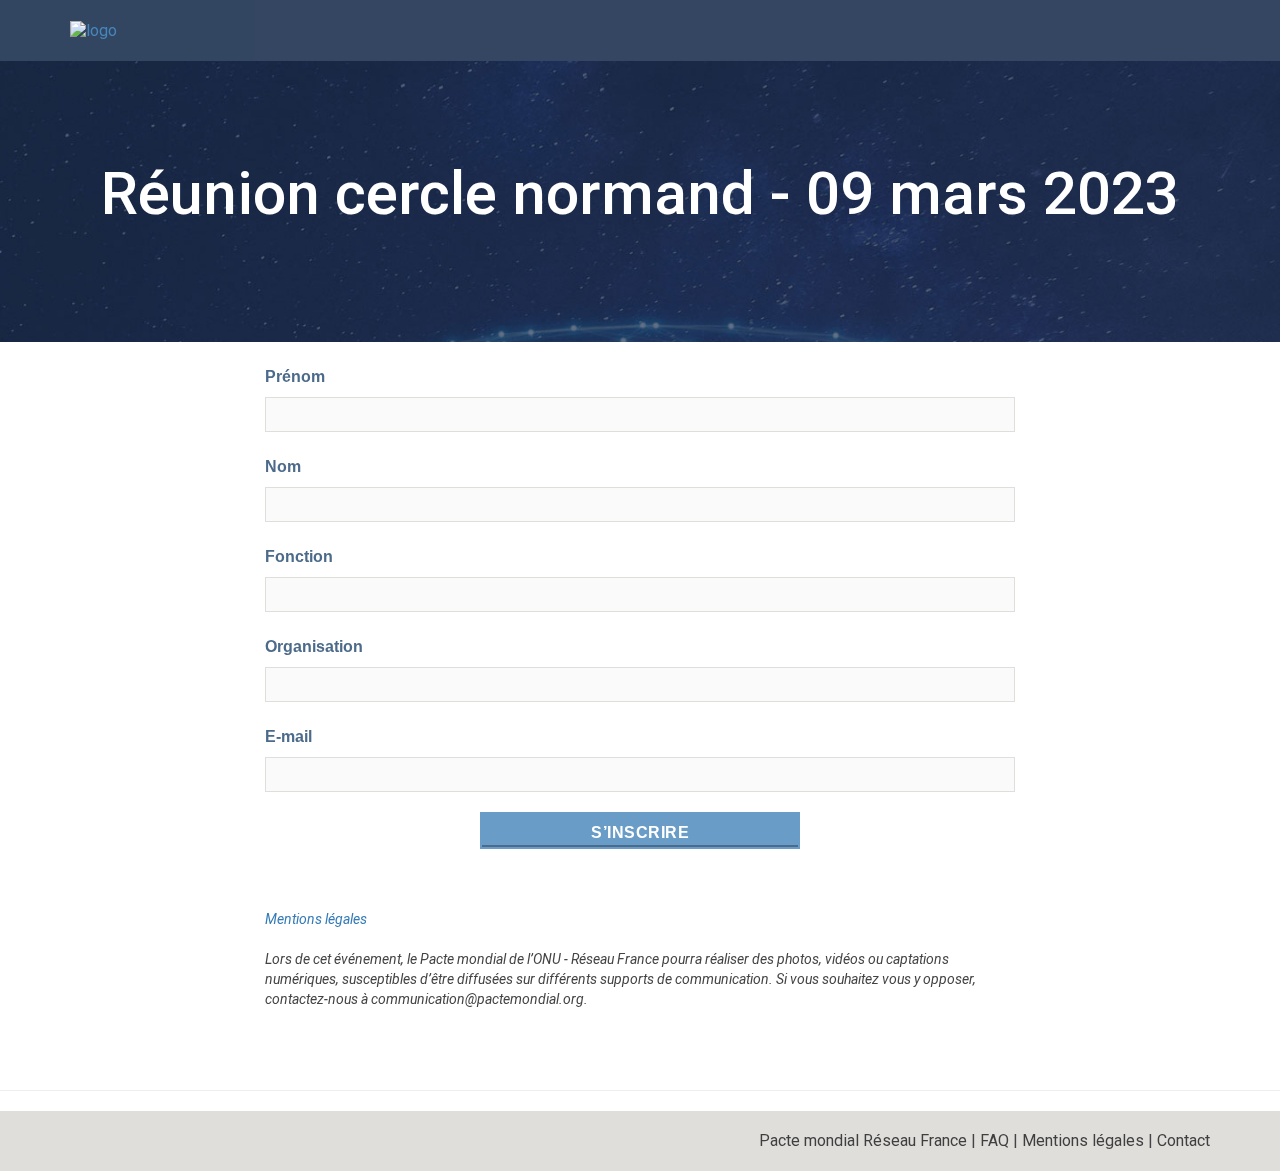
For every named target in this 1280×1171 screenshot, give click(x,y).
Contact (1183, 1140)
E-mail (288, 736)
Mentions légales (316, 919)
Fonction (299, 556)
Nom (283, 466)
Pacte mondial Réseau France (863, 1140)
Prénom (295, 376)
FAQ (994, 1140)
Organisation (314, 646)
